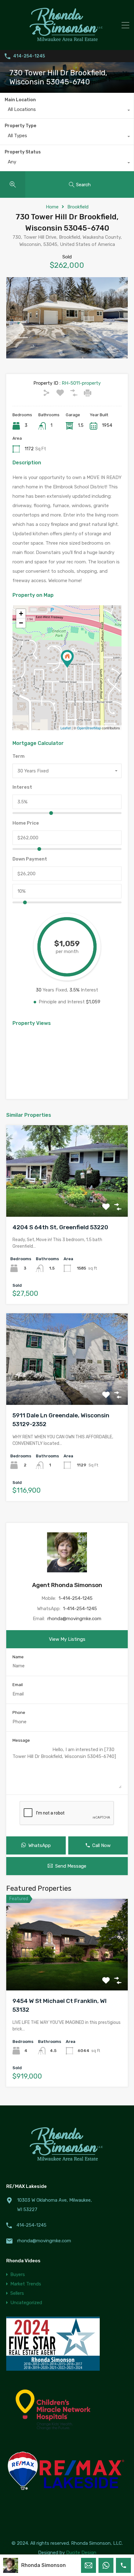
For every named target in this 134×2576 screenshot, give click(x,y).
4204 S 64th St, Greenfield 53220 (60, 1227)
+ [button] (21, 614)
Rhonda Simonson (43, 2565)
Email (18, 1685)
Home (52, 207)
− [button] (21, 623)
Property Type (20, 126)
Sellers (17, 2293)
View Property (67, 1198)
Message (21, 1740)
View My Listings (67, 1639)
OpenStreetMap (89, 728)
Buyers (18, 2274)
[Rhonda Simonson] (67, 42)
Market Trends (26, 2284)
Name (18, 1657)
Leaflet (66, 728)
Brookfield (78, 207)
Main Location (20, 100)
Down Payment (30, 859)
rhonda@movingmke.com (74, 1619)
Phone (19, 1712)
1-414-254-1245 (76, 1598)
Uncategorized (26, 2303)
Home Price (26, 823)
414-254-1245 (29, 56)
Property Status (23, 152)
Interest (22, 787)
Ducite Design (81, 2553)
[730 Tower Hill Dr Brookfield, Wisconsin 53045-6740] (67, 659)
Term (19, 756)
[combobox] (67, 111)
